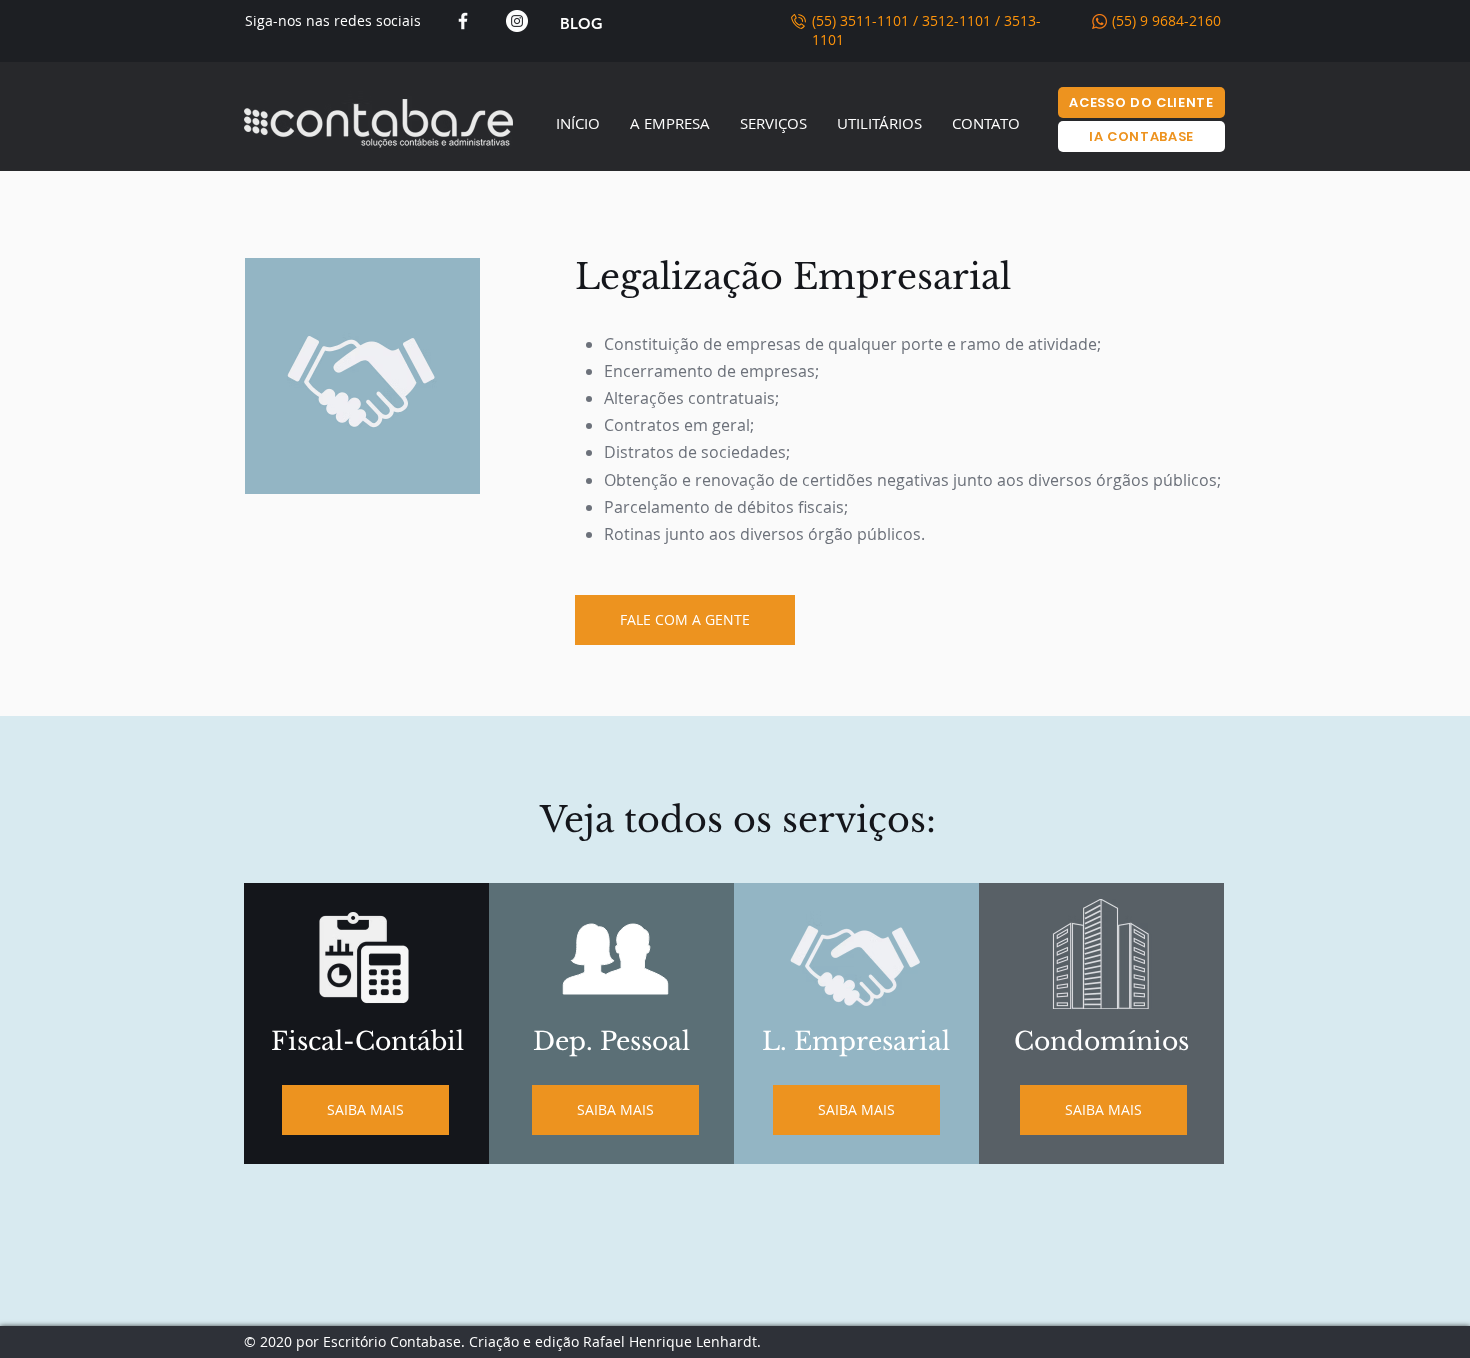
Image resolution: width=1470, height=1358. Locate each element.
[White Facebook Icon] (463, 21)
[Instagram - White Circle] (517, 21)
